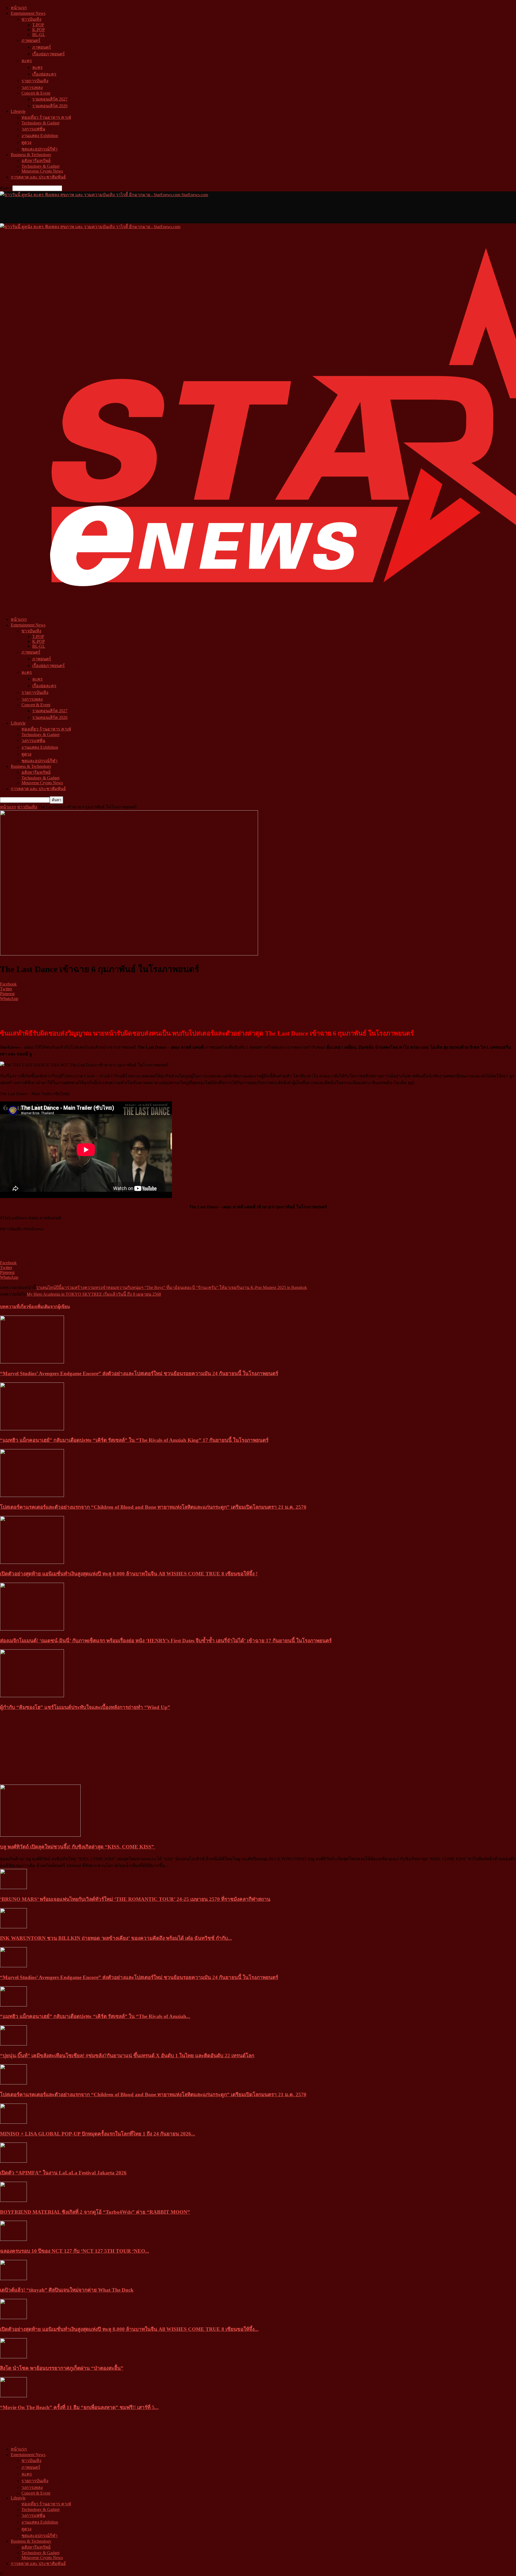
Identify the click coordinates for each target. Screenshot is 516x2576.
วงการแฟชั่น (33, 129)
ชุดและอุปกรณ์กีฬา (40, 149)
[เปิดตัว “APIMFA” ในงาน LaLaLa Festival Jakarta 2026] (13, 2161)
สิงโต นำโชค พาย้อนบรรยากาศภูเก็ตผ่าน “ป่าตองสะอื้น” (62, 2368)
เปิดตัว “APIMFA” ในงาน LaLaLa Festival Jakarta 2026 (63, 2173)
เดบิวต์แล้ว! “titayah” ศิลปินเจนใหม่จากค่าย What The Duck (67, 2290)
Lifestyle (18, 111)
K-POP (39, 30)
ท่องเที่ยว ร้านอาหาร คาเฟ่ (46, 117)
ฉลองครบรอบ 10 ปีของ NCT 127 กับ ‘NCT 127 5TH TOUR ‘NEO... (75, 2251)
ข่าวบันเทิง (31, 19)
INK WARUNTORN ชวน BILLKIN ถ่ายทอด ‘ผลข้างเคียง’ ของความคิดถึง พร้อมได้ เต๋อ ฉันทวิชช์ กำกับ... (116, 1938)
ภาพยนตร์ (31, 40)
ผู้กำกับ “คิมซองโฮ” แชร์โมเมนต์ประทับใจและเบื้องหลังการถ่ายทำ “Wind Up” (85, 1707)
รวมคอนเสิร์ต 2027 (50, 99)
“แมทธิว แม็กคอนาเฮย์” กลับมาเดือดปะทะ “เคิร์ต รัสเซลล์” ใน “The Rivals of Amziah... (95, 2016)
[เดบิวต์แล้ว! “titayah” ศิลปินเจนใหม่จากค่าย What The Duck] (13, 2279)
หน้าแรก (19, 8)
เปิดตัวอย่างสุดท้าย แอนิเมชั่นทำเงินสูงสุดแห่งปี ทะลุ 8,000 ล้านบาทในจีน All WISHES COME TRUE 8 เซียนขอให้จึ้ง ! (129, 1574)
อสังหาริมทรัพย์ (36, 161)
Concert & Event (36, 93)
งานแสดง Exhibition (40, 136)
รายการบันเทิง (35, 81)
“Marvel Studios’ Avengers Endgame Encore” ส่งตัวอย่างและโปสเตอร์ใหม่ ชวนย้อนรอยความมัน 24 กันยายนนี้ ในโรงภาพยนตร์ (139, 1373)
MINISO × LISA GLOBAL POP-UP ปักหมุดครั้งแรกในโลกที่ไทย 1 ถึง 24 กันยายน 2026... (98, 2134)
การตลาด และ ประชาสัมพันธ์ (38, 177)
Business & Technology (31, 155)
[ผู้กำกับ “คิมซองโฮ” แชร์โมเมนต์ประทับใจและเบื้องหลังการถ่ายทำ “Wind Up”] (32, 1696)
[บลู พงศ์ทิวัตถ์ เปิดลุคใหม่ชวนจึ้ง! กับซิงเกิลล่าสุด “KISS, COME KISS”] (40, 1835)
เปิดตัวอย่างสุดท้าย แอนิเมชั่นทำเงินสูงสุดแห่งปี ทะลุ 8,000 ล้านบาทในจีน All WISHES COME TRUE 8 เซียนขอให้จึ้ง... (129, 2329)
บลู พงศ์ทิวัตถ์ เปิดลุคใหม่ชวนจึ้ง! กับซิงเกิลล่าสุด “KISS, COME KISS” (78, 1847)
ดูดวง (26, 142)
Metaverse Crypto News (42, 171)
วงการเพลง (32, 87)
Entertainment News (28, 13)
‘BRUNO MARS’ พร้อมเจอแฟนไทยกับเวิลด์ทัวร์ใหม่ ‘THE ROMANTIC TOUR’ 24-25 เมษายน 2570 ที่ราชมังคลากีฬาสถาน (135, 1899)
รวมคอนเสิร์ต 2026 (50, 106)
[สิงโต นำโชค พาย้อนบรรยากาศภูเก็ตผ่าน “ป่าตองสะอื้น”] (13, 2357)
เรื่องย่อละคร (44, 74)
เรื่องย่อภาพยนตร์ (49, 54)
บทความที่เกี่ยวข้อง (18, 1307)
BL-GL (39, 35)
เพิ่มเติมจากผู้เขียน (53, 1307)
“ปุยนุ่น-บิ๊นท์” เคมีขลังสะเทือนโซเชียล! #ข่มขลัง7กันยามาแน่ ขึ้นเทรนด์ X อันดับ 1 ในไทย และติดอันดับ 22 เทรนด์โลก (127, 2056)
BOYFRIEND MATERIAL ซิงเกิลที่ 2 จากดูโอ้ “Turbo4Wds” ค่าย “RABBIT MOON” (95, 2212)
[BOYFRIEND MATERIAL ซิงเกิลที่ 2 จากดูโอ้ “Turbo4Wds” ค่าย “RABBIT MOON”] (13, 2200)
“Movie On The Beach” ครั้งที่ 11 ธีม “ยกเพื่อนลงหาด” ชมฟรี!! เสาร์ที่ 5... (79, 2407)
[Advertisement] (98, 210)
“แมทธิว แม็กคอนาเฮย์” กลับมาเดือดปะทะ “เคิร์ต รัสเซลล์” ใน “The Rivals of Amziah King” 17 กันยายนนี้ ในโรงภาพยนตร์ (134, 1440)
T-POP (38, 25)
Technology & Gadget (40, 123)
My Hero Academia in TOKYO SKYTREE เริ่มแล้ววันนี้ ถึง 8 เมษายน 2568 (94, 1294)
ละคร (27, 61)
